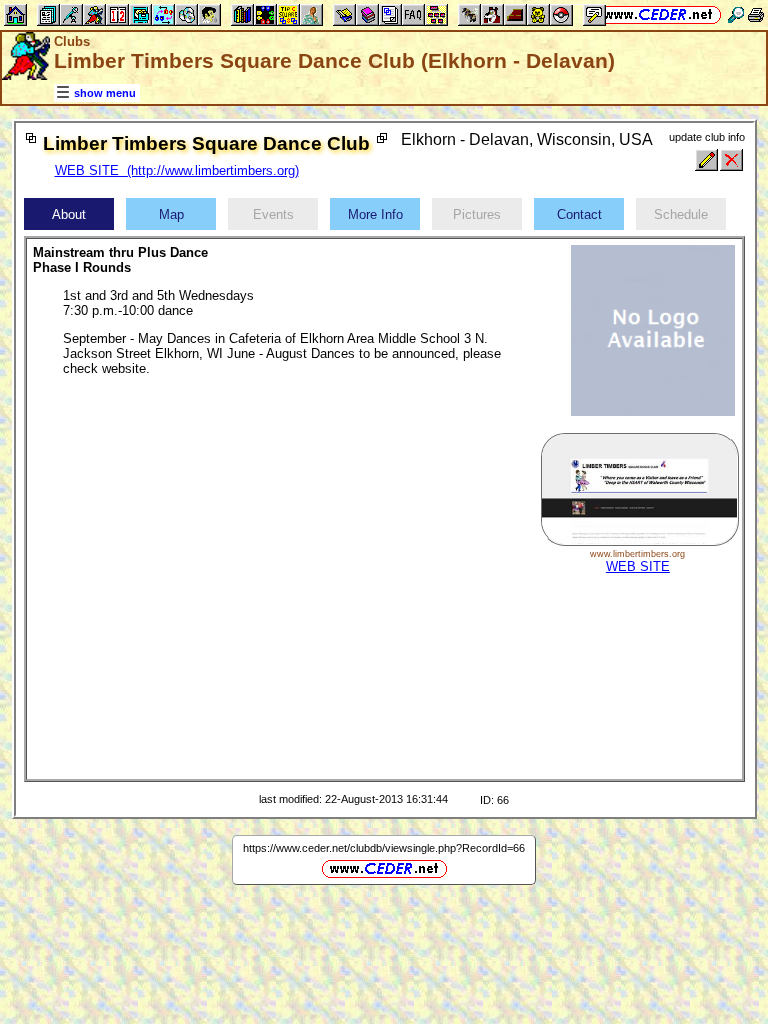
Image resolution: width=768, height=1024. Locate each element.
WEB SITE (638, 566)
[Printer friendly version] (756, 14)
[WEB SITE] (639, 541)
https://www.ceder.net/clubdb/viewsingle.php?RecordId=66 (384, 848)
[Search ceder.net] (736, 14)
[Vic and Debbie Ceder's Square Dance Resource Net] (658, 14)
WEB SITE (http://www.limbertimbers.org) (177, 170)
